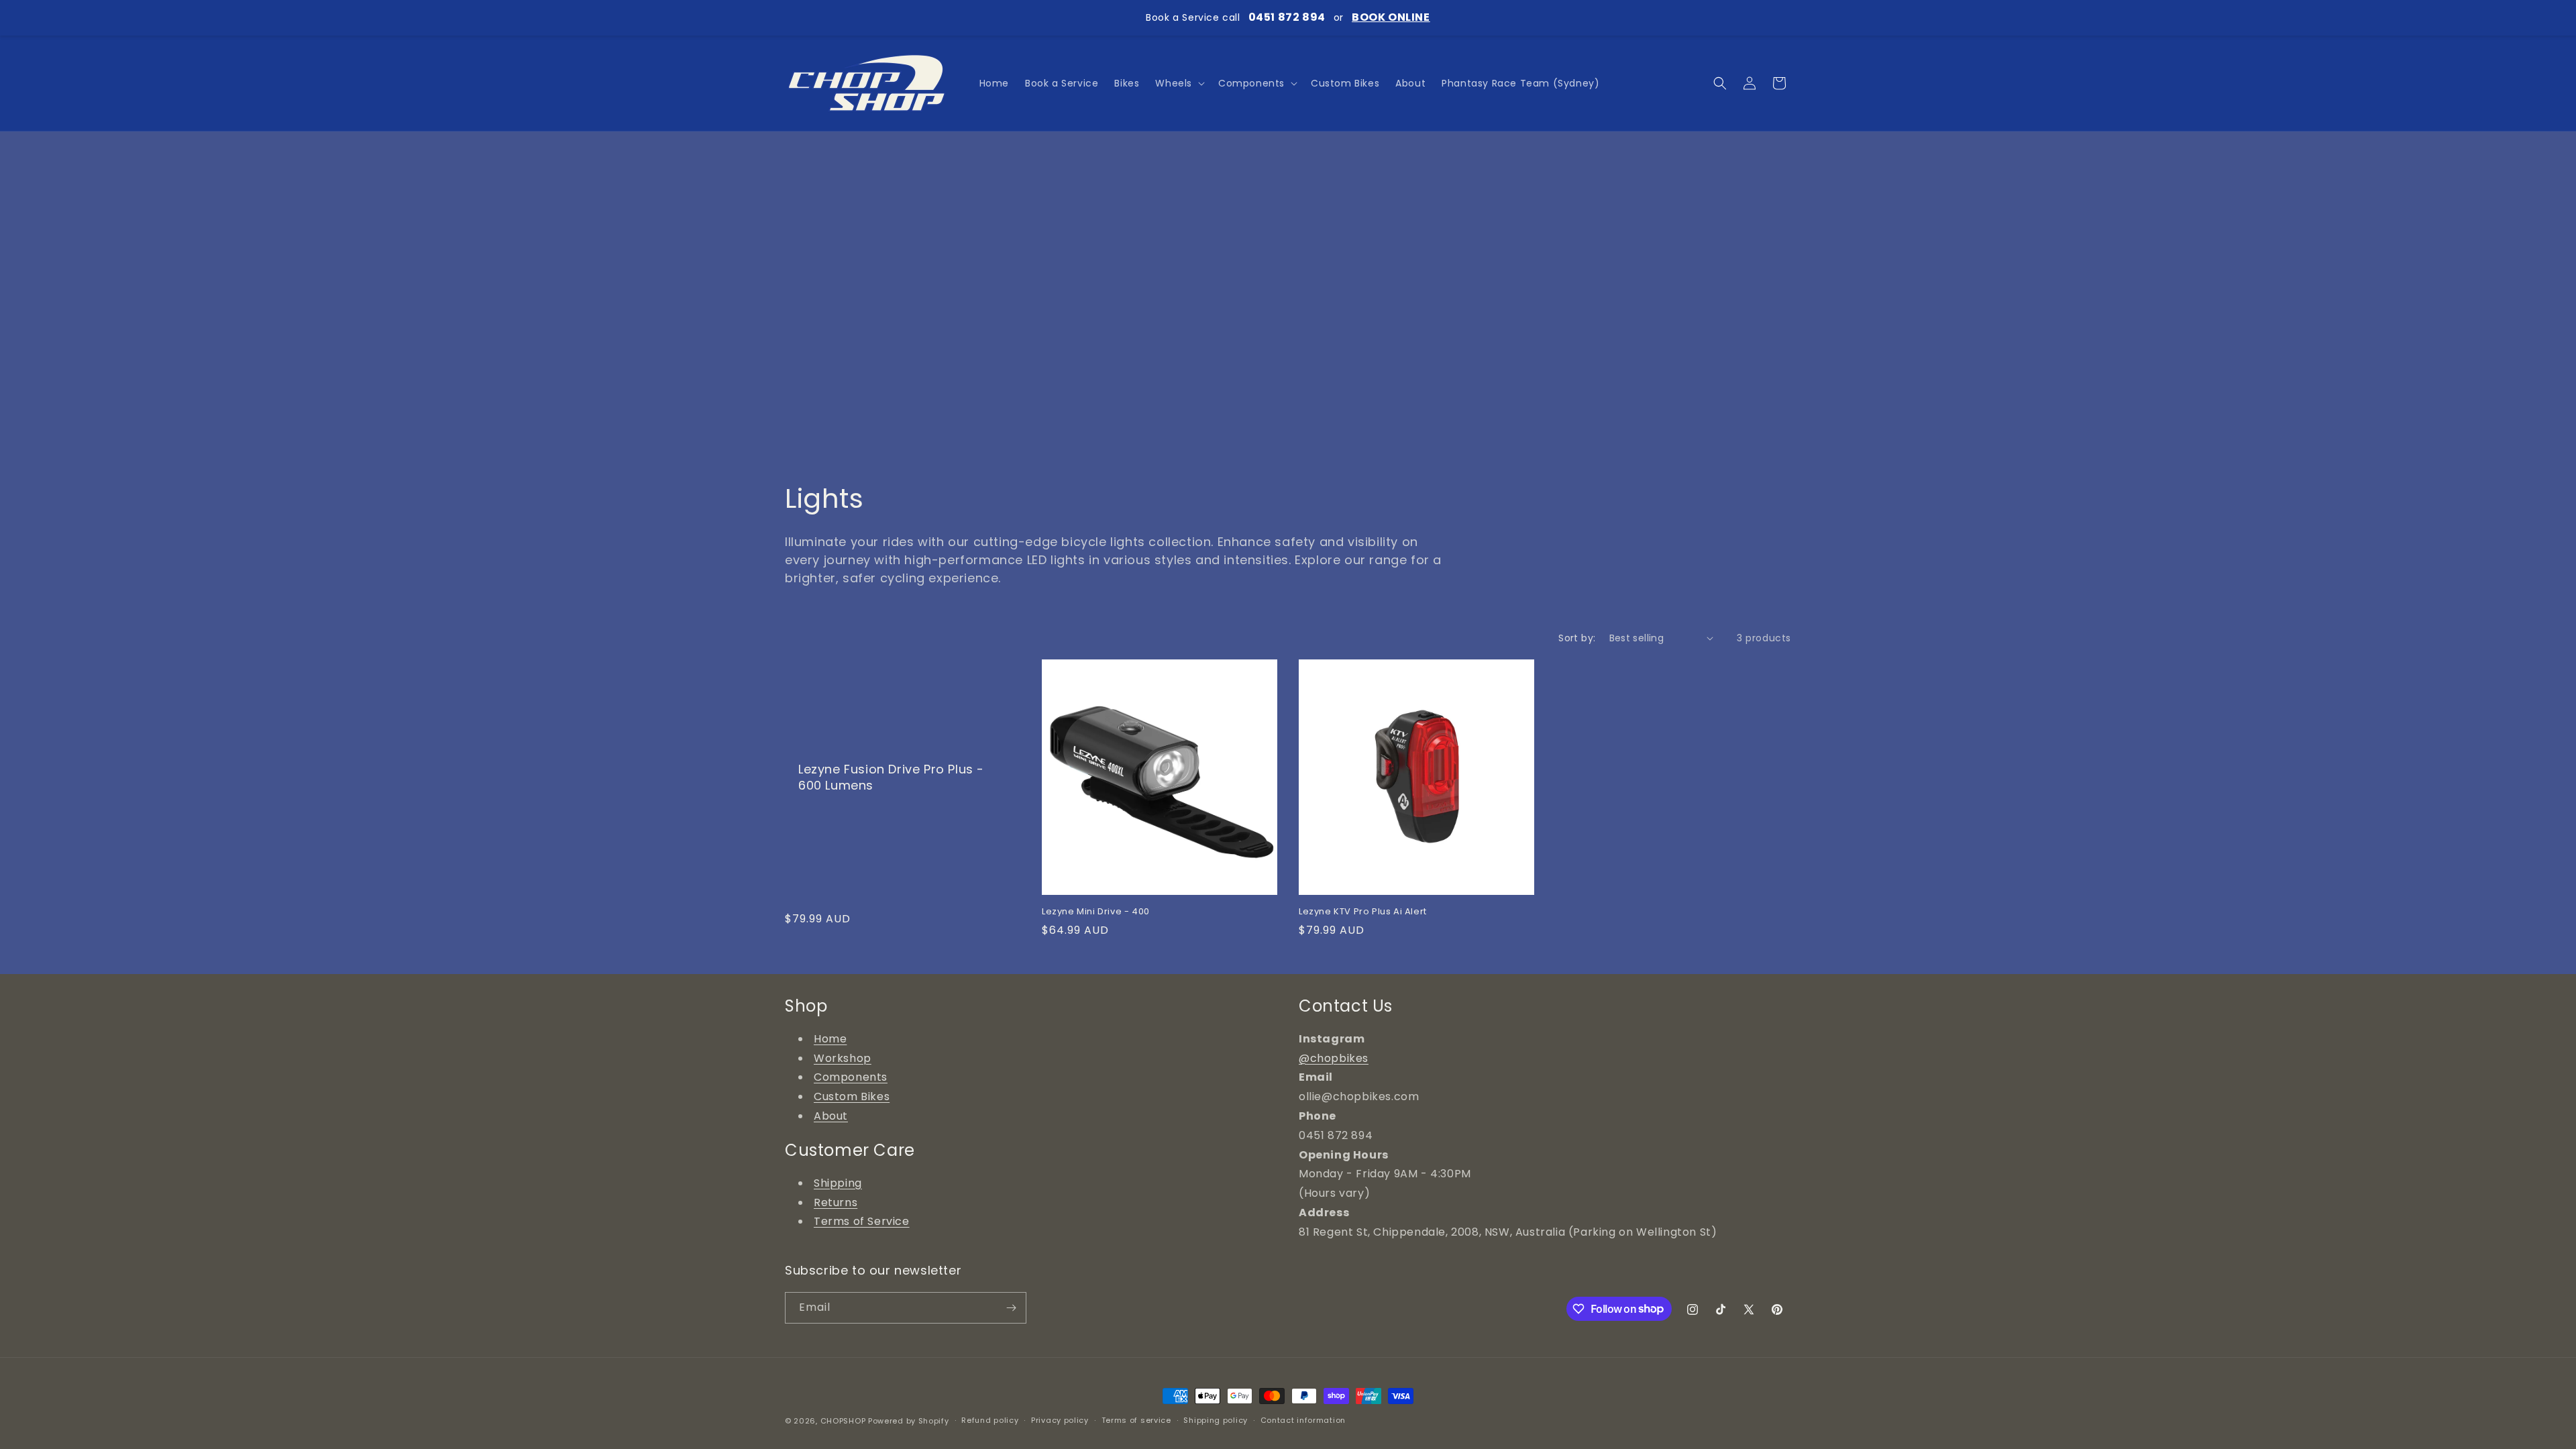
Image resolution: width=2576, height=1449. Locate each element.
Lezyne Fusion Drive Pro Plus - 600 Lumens (891, 777)
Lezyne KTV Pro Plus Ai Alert (1363, 912)
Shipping (838, 1183)
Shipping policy (1216, 1420)
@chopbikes (1334, 1058)
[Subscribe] (1011, 1308)
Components (851, 1077)
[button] (1179, 83)
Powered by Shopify (909, 1421)
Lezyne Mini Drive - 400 (1096, 912)
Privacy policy (1060, 1420)
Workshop (843, 1058)
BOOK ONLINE (1391, 17)
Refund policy (990, 1420)
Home (830, 1039)
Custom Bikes (852, 1096)
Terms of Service (862, 1221)
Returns (836, 1202)
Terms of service (1136, 1420)
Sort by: (1577, 638)
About (831, 1116)
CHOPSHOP (843, 1421)
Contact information (1303, 1420)
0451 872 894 (1287, 17)
